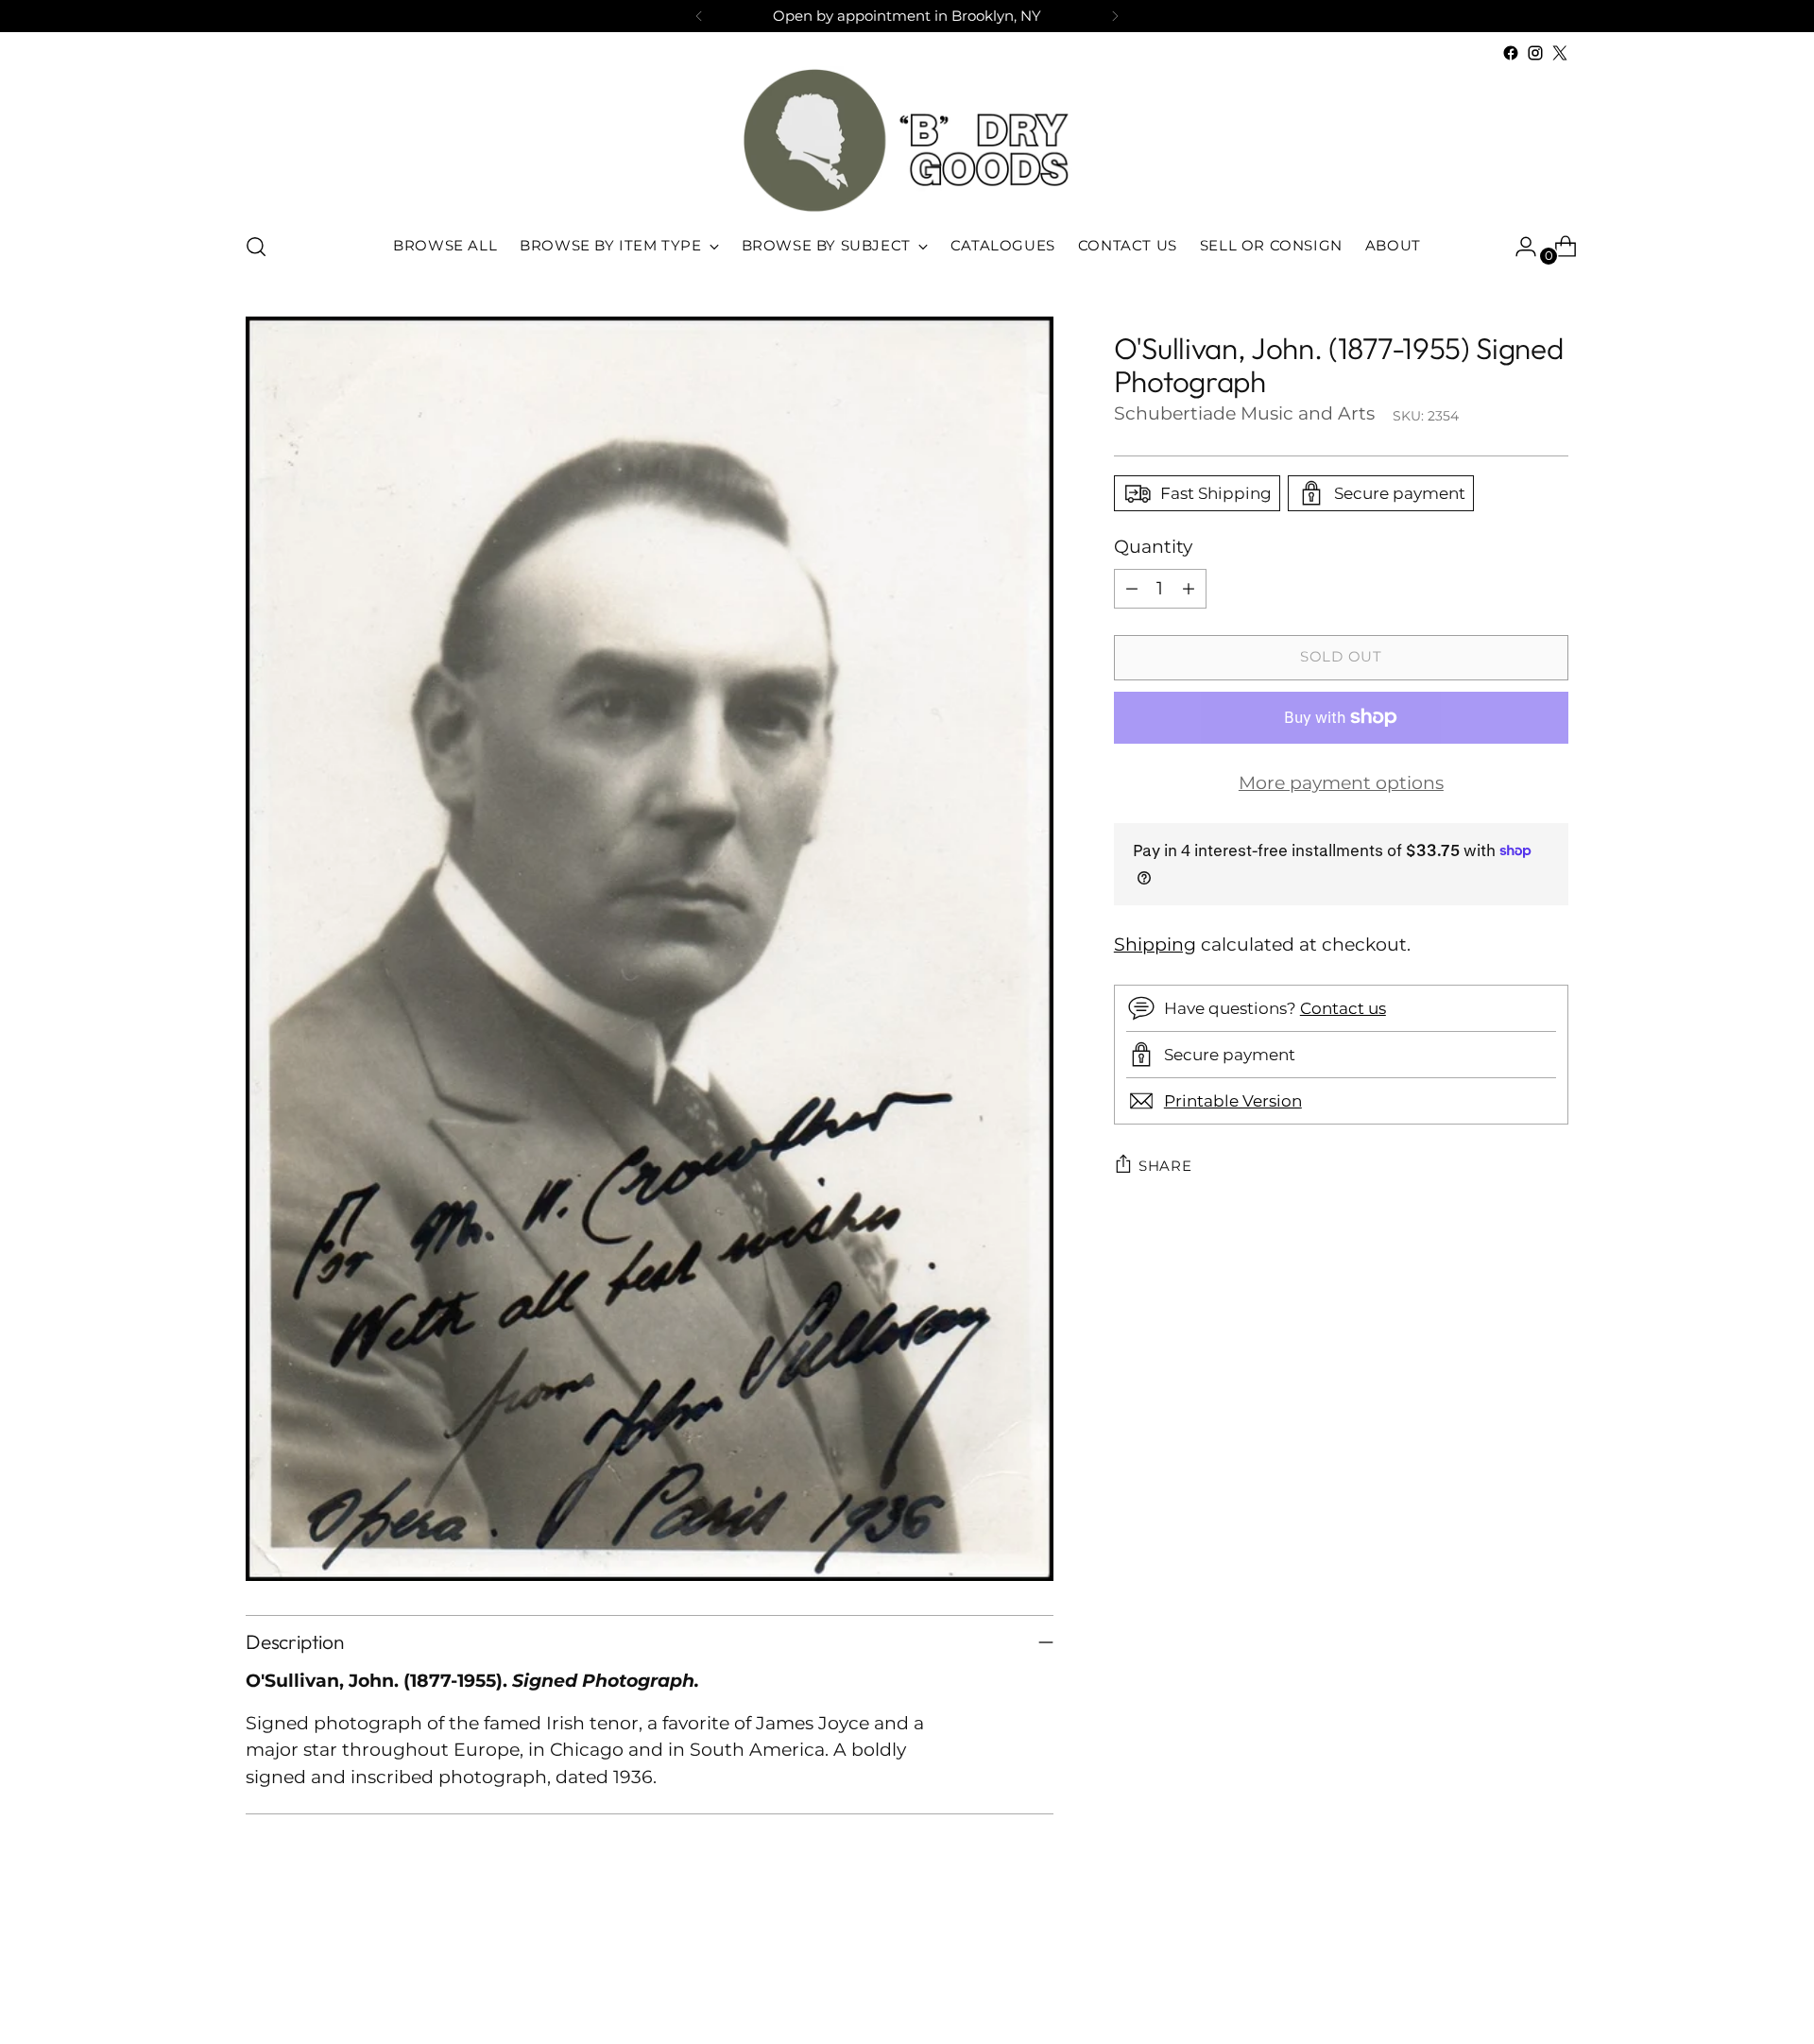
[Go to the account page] (1518, 247)
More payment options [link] (1341, 782)
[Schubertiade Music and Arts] (907, 140)
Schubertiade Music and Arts (1244, 413)
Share (1165, 1165)
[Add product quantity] (1189, 588)
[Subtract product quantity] (1132, 588)
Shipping (1155, 944)
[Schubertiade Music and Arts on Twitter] (1560, 53)
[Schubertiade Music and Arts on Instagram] (1535, 53)
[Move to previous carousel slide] (1509, 1980)
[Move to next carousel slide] (1552, 1979)
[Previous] (699, 16)
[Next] (1115, 16)
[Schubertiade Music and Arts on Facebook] (1511, 53)
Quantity (1153, 547)
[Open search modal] (256, 247)
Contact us (1343, 1007)
